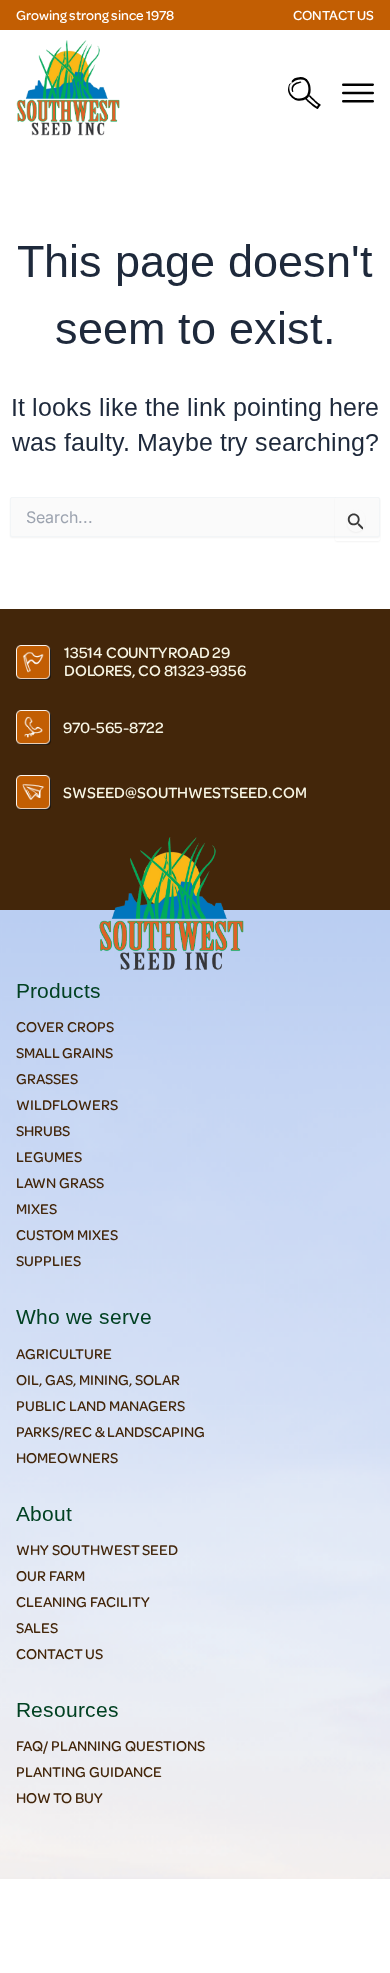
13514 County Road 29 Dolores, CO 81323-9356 (155, 661)
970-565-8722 (113, 727)
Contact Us (333, 14)
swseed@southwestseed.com (185, 792)
